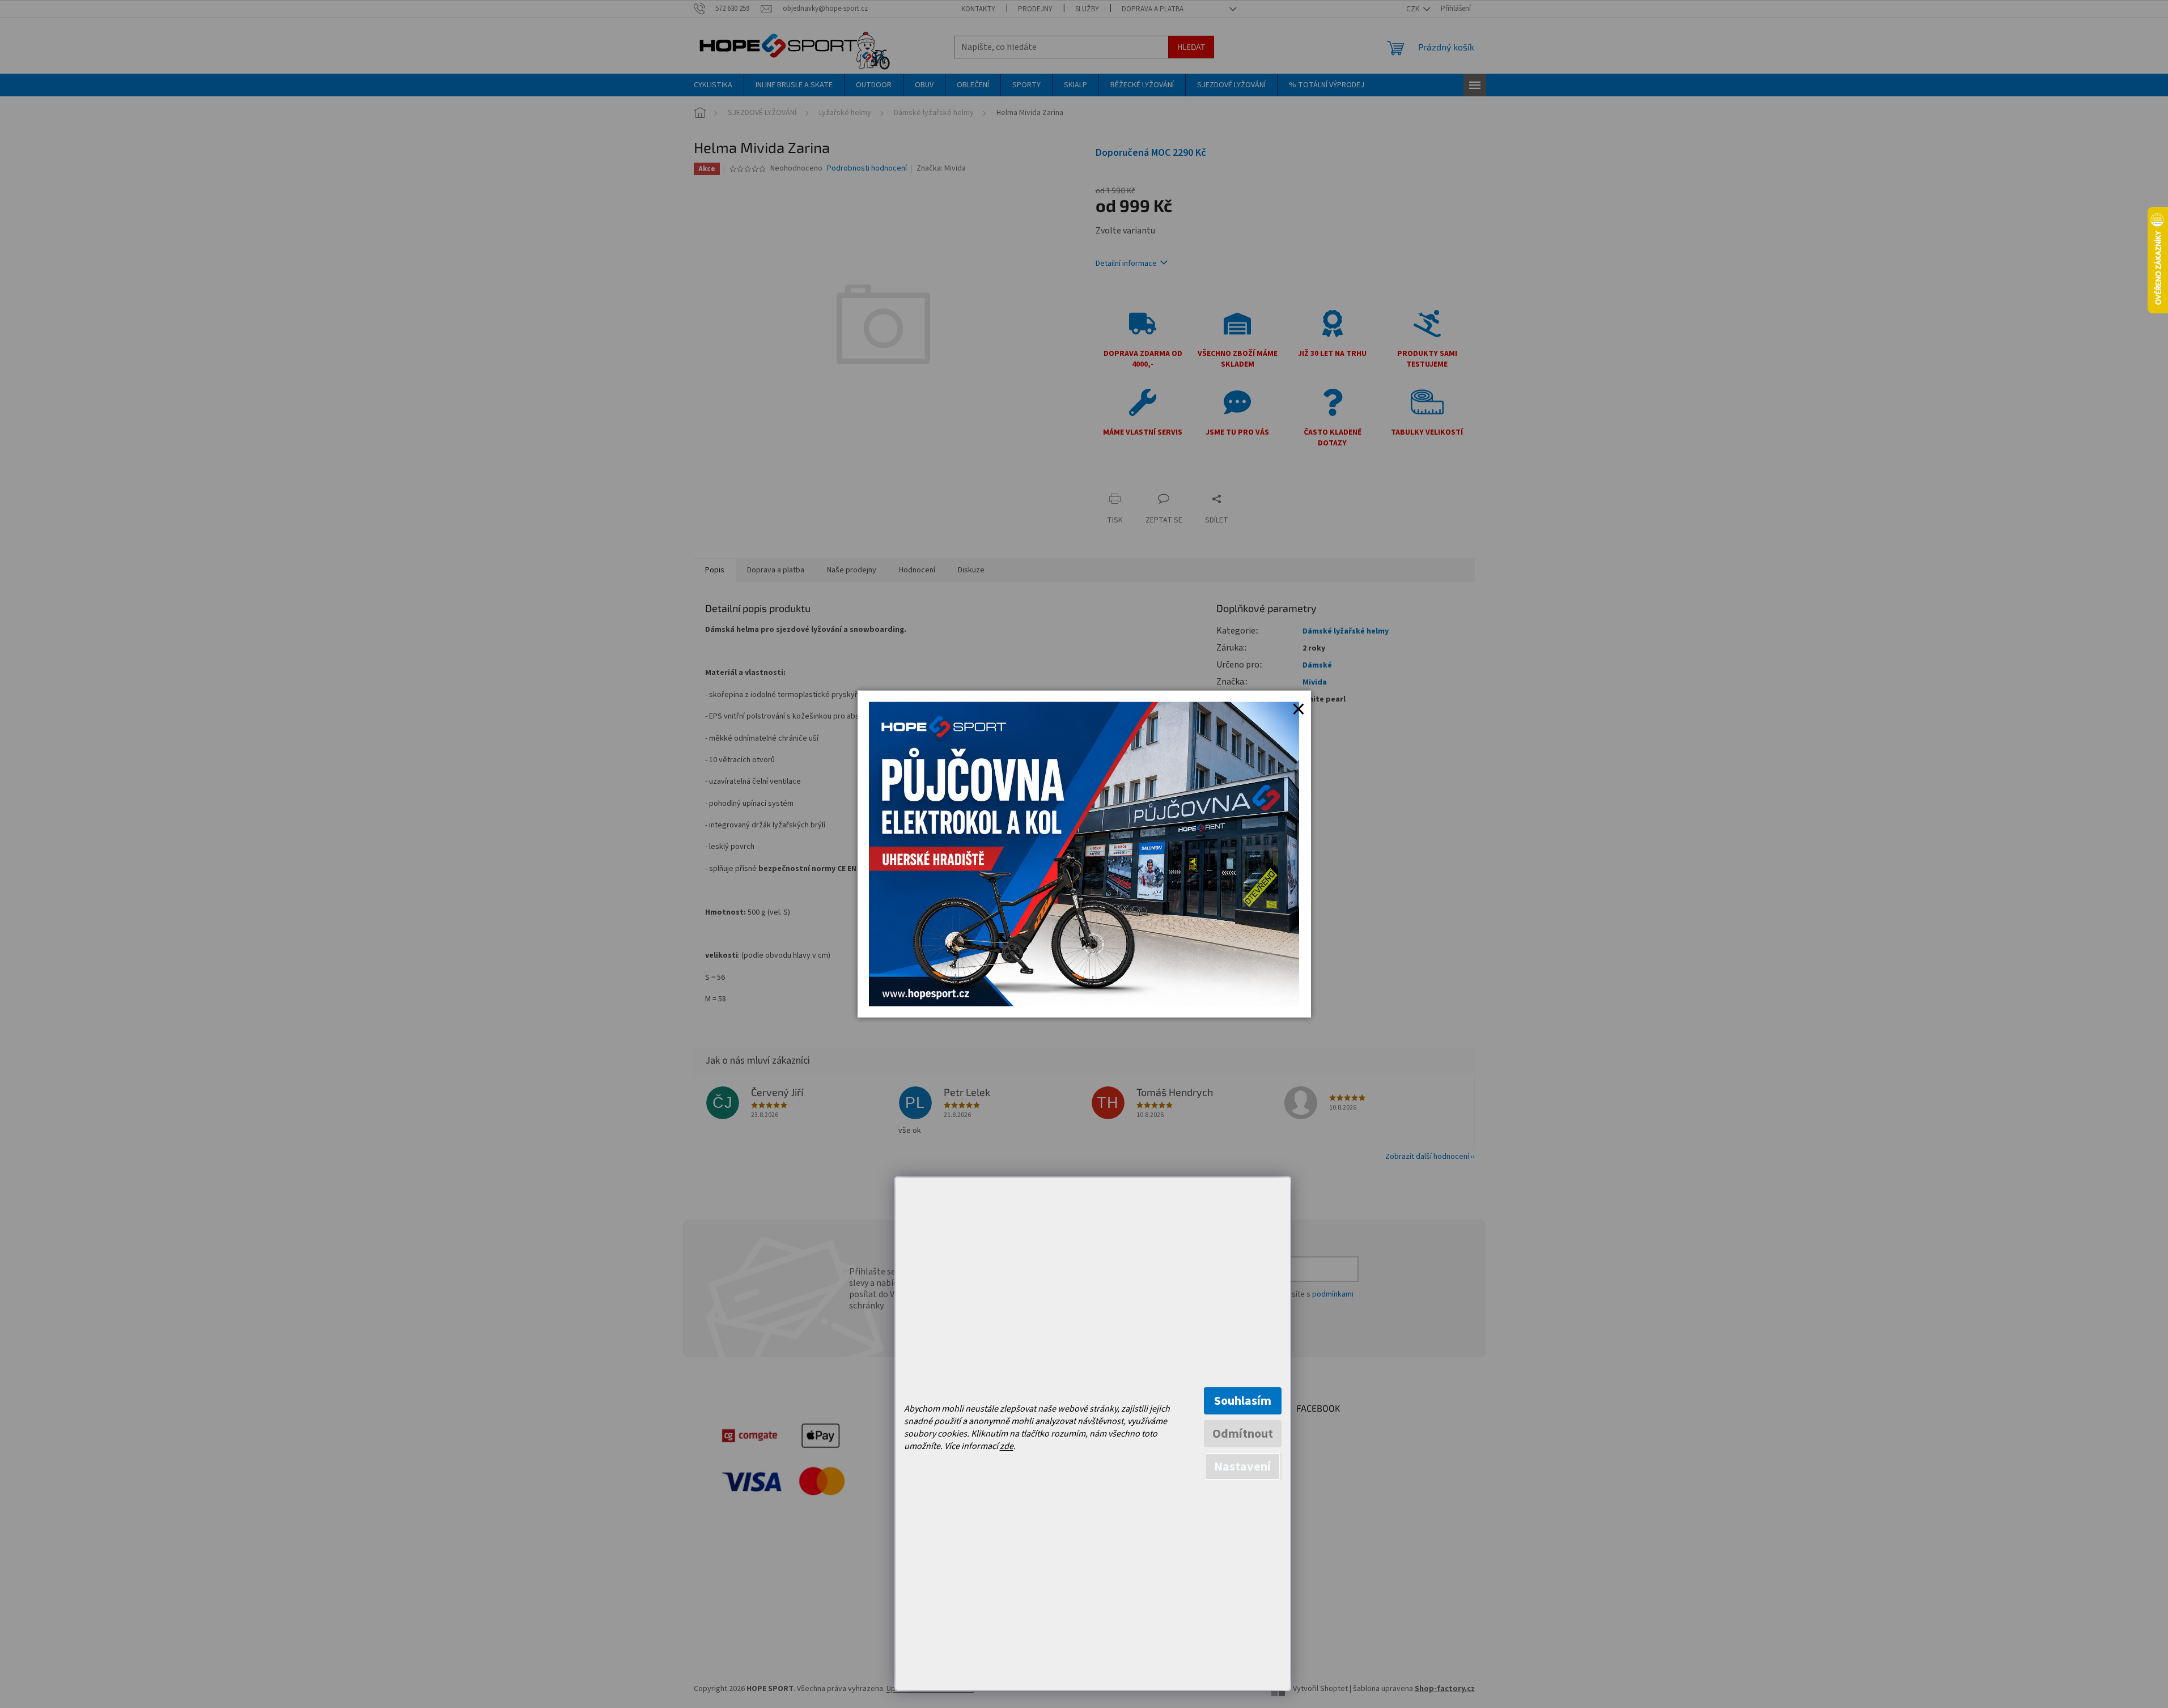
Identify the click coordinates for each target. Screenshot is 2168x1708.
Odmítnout (1243, 1434)
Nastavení (1242, 1467)
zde (1007, 1446)
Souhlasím (1243, 1401)
